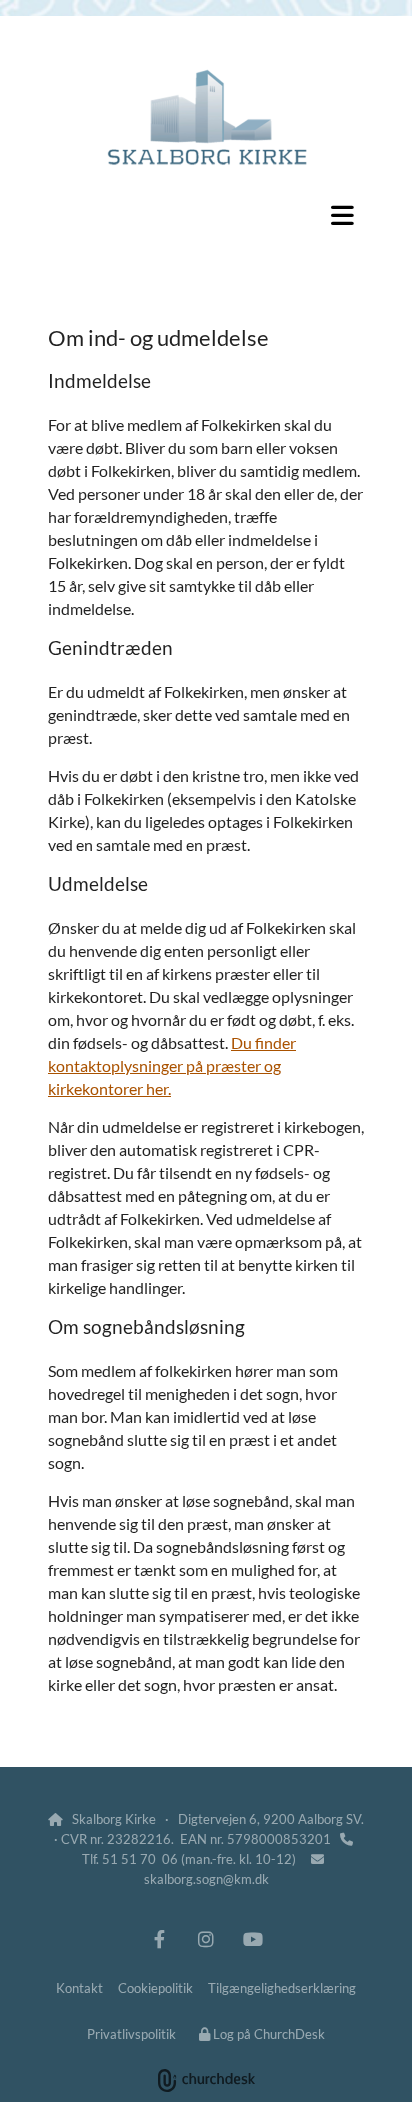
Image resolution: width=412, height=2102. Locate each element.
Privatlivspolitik (131, 2034)
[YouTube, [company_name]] (253, 1938)
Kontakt (79, 1988)
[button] (206, 215)
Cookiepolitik (155, 1988)
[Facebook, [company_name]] (159, 1938)
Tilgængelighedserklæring (282, 1988)
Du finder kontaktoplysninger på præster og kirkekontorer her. (172, 1065)
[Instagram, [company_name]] (206, 1938)
